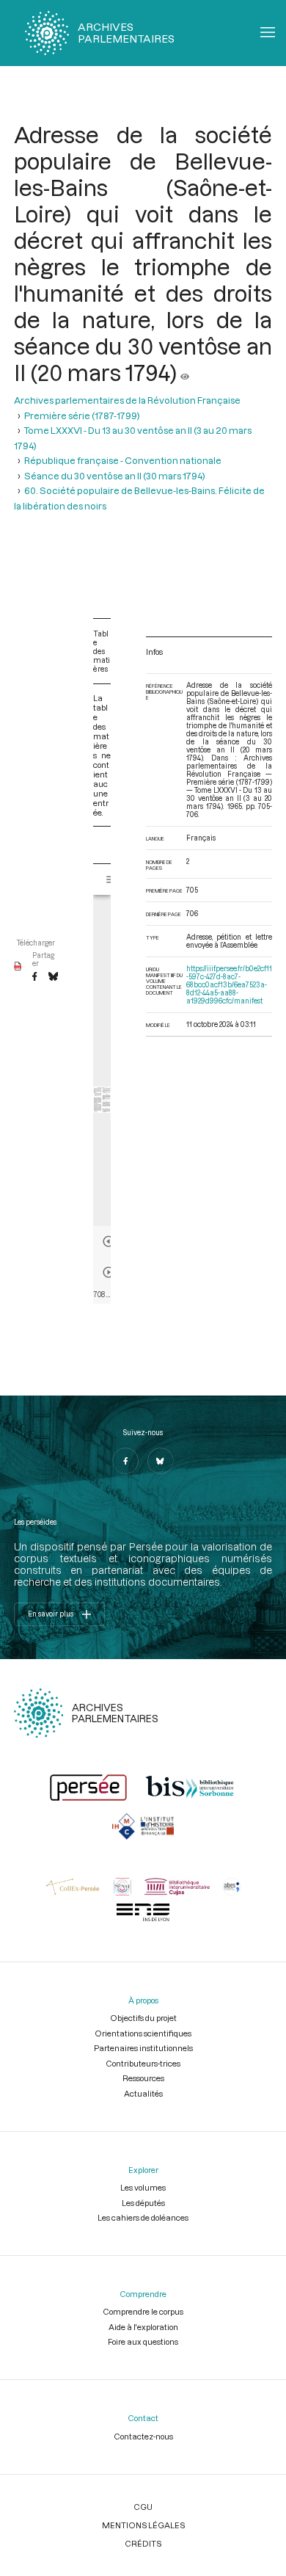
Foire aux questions (143, 2341)
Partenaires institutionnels (143, 2048)
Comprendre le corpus (143, 2311)
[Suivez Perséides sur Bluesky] (161, 1461)
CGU (143, 2507)
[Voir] (185, 372)
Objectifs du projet (143, 2018)
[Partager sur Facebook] (34, 977)
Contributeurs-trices (143, 2063)
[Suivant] (109, 1272)
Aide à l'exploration (143, 2327)
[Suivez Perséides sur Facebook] (125, 1461)
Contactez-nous (143, 2436)
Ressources (143, 2078)
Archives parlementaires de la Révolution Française (127, 400)
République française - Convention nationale (123, 460)
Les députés (143, 2203)
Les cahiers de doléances (143, 2217)
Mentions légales (143, 2525)
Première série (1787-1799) (82, 416)
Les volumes (143, 2187)
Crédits (143, 2543)
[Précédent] (109, 1241)
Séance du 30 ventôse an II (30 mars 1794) (115, 476)
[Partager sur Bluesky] (53, 977)
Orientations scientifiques (143, 2033)
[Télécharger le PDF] (18, 967)
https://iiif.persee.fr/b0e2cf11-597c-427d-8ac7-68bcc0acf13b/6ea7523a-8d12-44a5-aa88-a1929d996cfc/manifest (229, 985)
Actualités (143, 2093)
